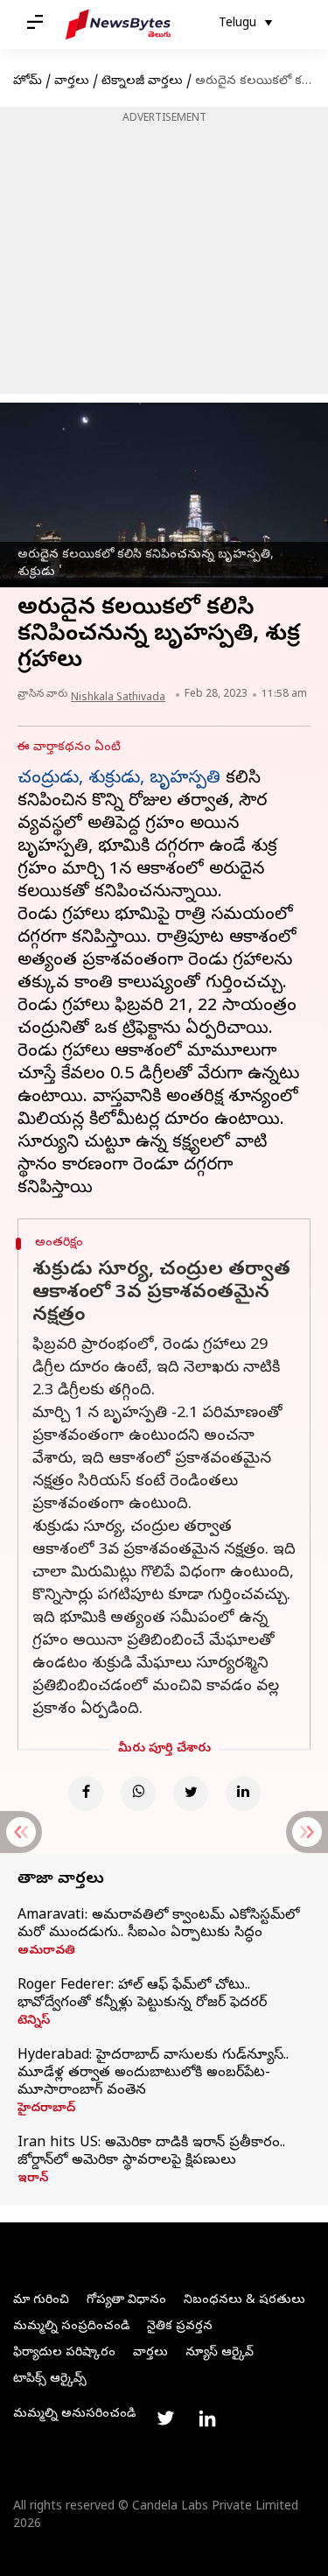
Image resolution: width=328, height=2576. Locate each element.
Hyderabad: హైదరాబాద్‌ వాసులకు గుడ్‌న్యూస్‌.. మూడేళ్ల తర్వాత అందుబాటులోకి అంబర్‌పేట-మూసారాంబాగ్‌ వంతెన (153, 2074)
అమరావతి (46, 1952)
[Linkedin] (243, 1793)
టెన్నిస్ (34, 2022)
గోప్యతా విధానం (126, 2301)
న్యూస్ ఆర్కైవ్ (220, 2353)
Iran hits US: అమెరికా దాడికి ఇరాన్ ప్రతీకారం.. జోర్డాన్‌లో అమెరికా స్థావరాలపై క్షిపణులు (151, 2152)
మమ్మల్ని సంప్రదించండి (71, 2327)
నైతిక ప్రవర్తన (180, 2327)
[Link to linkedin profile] (207, 2418)
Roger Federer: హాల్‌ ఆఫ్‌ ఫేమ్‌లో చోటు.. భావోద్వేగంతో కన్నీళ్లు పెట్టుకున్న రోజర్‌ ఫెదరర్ (142, 1995)
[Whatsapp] (138, 1793)
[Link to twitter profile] (165, 2418)
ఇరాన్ (33, 2179)
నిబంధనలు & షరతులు (244, 2301)
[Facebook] (86, 1793)
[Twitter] (191, 1793)
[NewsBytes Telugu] (118, 25)
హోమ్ (28, 82)
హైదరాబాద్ (46, 2109)
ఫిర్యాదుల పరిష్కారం (64, 2353)
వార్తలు (72, 82)
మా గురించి (41, 2301)
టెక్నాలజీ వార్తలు (142, 82)
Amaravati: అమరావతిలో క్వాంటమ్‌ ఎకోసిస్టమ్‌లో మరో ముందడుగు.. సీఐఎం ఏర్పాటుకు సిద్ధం (158, 1925)
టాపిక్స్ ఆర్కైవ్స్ (50, 2379)
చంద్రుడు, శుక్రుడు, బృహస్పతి (119, 779)
